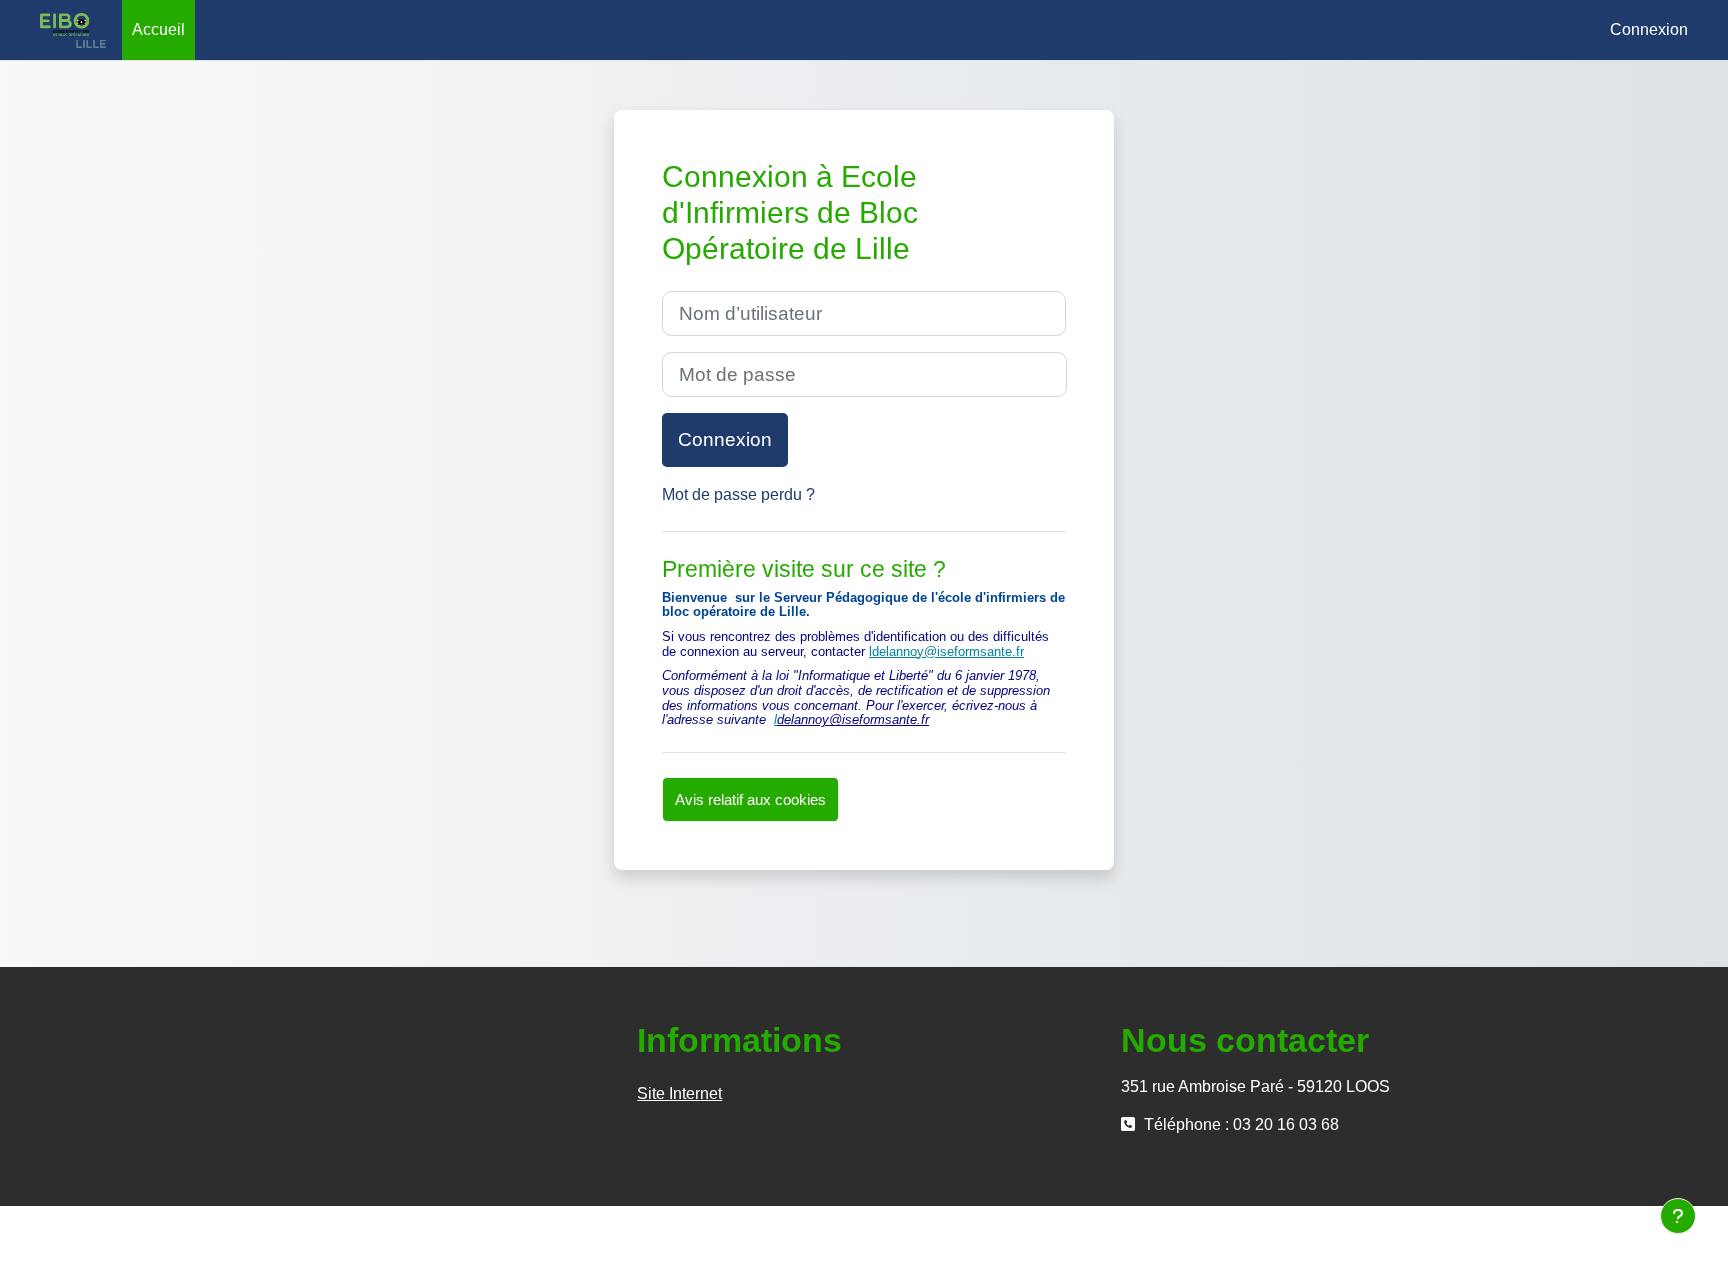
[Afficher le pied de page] (1678, 1216)
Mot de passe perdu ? (738, 494)
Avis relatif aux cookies (750, 799)
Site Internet (679, 1093)
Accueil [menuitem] (158, 29)
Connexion (1649, 29)
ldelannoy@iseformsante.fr (946, 651)
